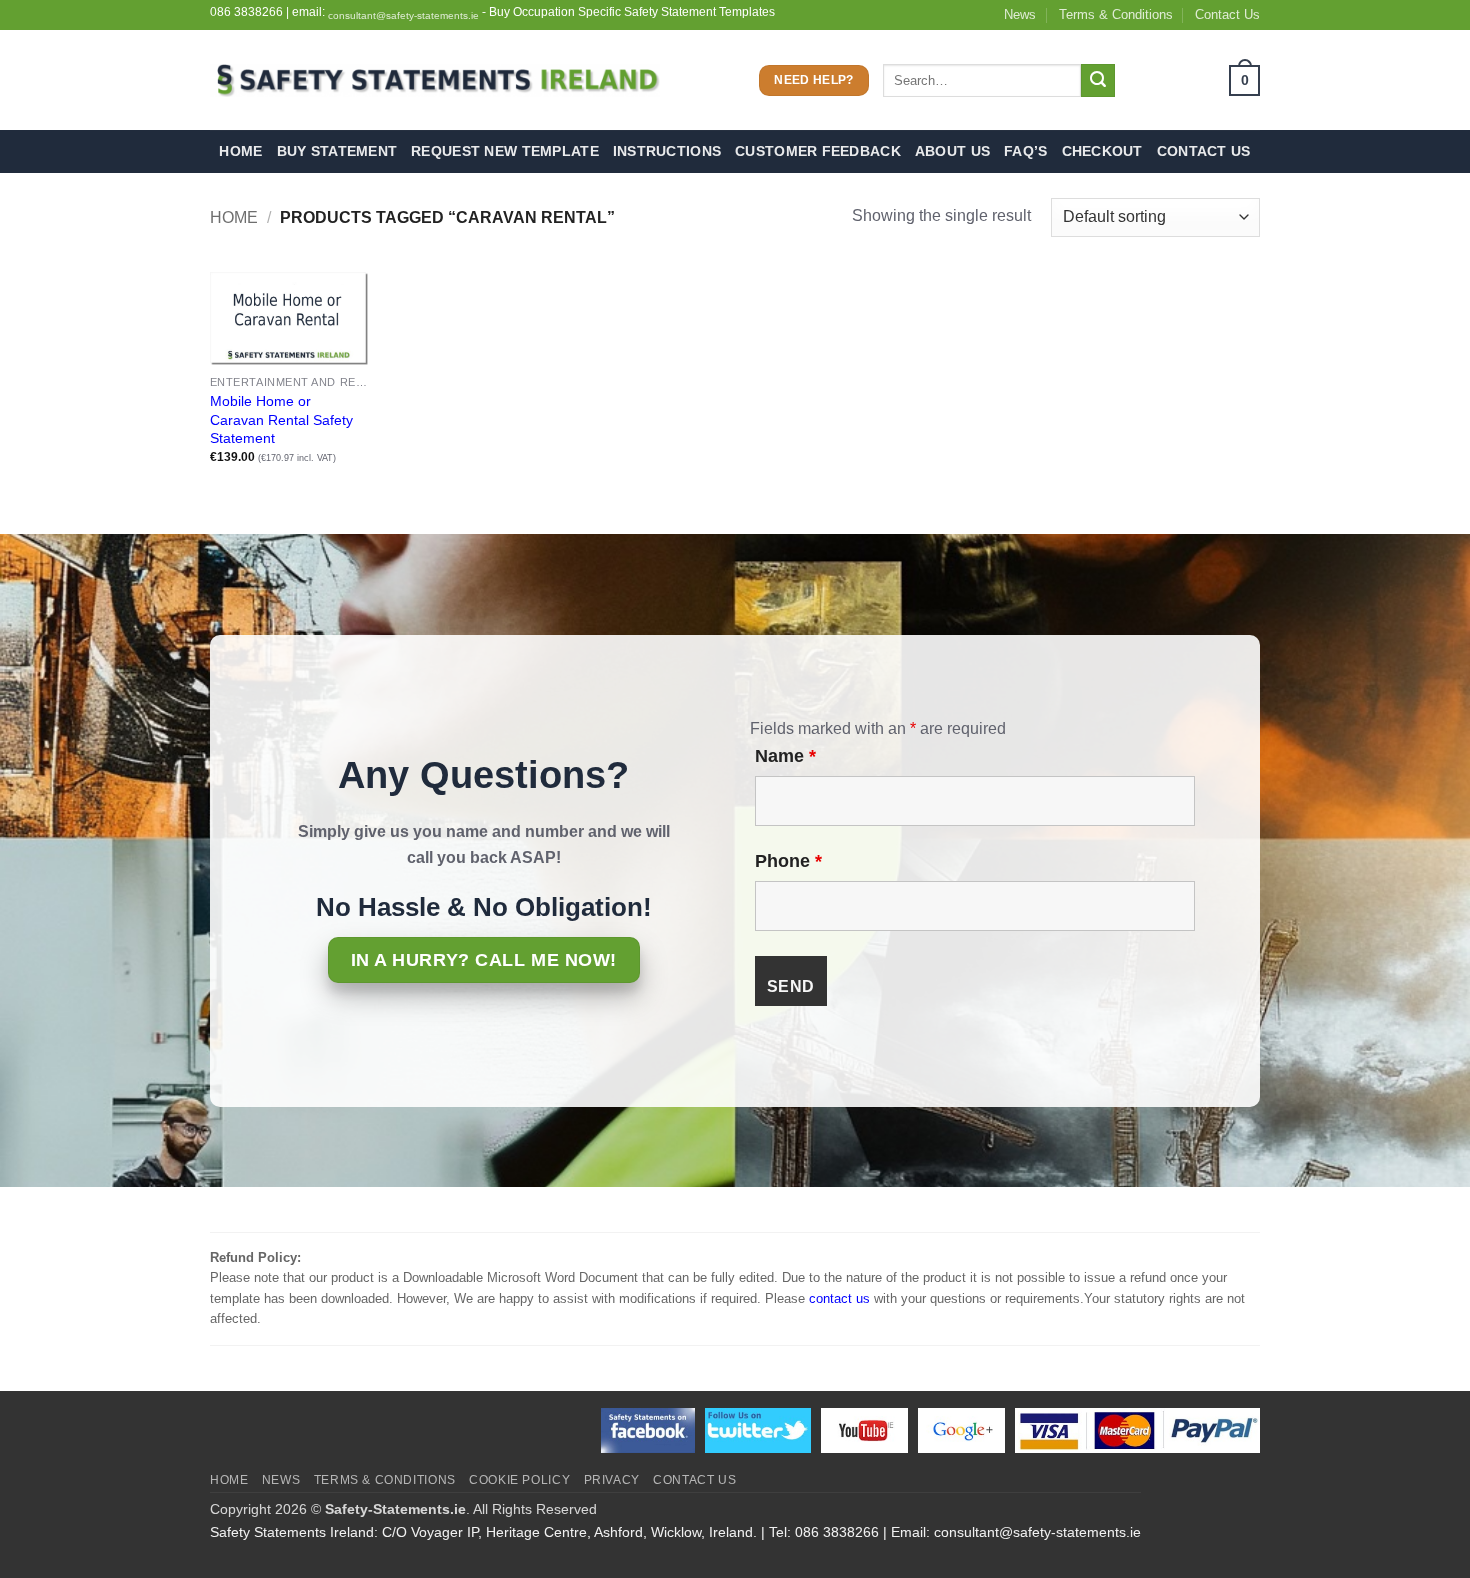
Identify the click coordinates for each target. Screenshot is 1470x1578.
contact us (839, 1298)
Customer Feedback (818, 151)
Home (240, 151)
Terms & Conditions (1116, 14)
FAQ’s (1025, 151)
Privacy (612, 1480)
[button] (1194, 80)
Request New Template (505, 151)
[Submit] (1098, 81)
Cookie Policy (519, 1480)
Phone (788, 861)
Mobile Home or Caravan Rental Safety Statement (281, 419)
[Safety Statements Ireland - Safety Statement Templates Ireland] (435, 80)
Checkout (1102, 151)
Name (785, 756)
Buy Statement (337, 151)
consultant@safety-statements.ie (403, 15)
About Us (952, 151)
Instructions (667, 151)
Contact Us (1227, 14)
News (1020, 14)
